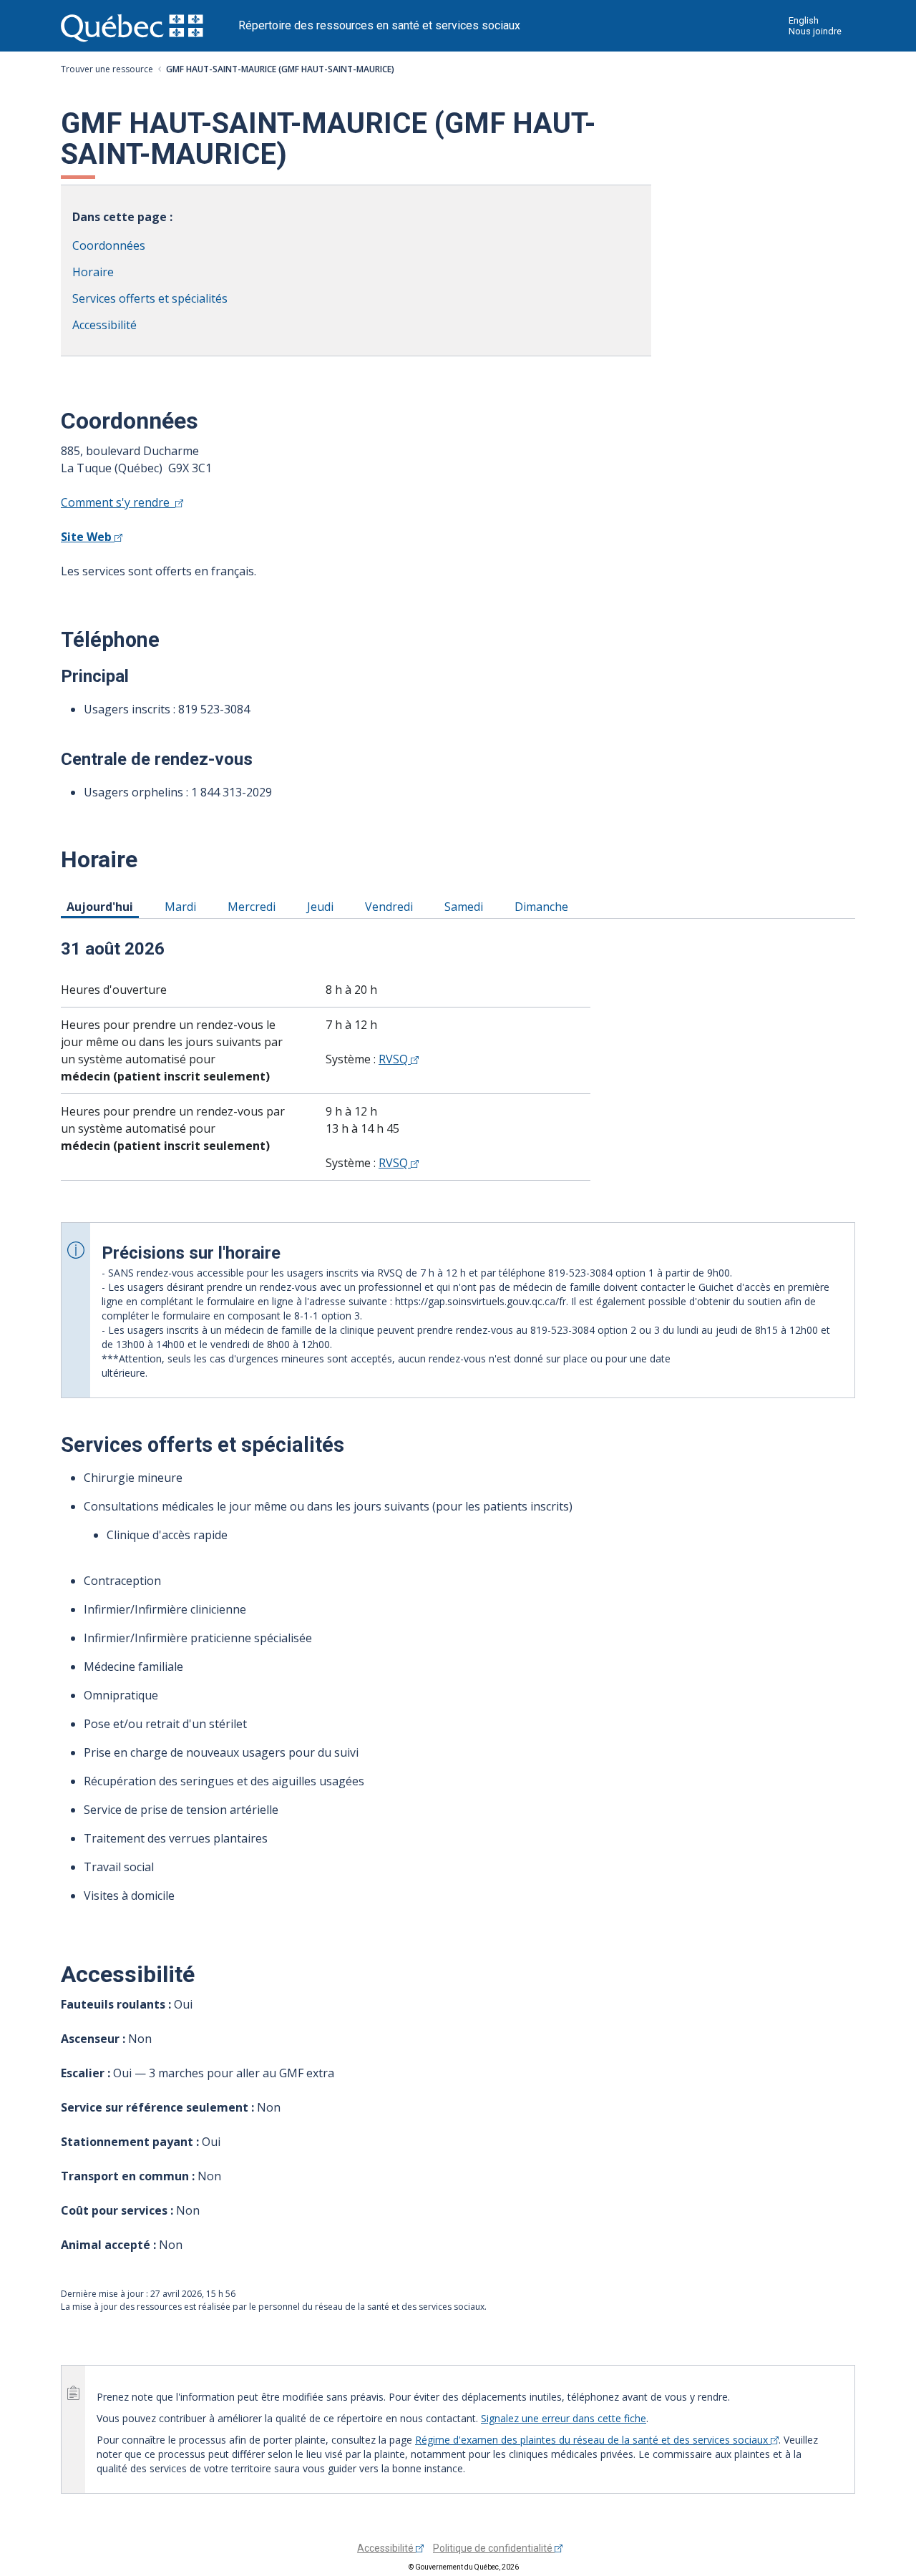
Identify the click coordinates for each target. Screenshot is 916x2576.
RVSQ (395, 1059)
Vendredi (391, 906)
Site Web (88, 537)
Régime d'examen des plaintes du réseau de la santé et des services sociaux (593, 2440)
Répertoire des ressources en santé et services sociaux (379, 25)
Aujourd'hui (102, 906)
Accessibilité (104, 325)
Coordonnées (109, 245)
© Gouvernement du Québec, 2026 (464, 2567)
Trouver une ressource (107, 69)
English (804, 20)
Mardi (183, 906)
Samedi (466, 906)
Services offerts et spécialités (150, 298)
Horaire (93, 272)
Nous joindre (815, 31)
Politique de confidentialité (494, 2548)
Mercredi (254, 906)
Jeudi (323, 906)
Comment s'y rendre (118, 502)
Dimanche (544, 906)
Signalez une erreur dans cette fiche (564, 2418)
